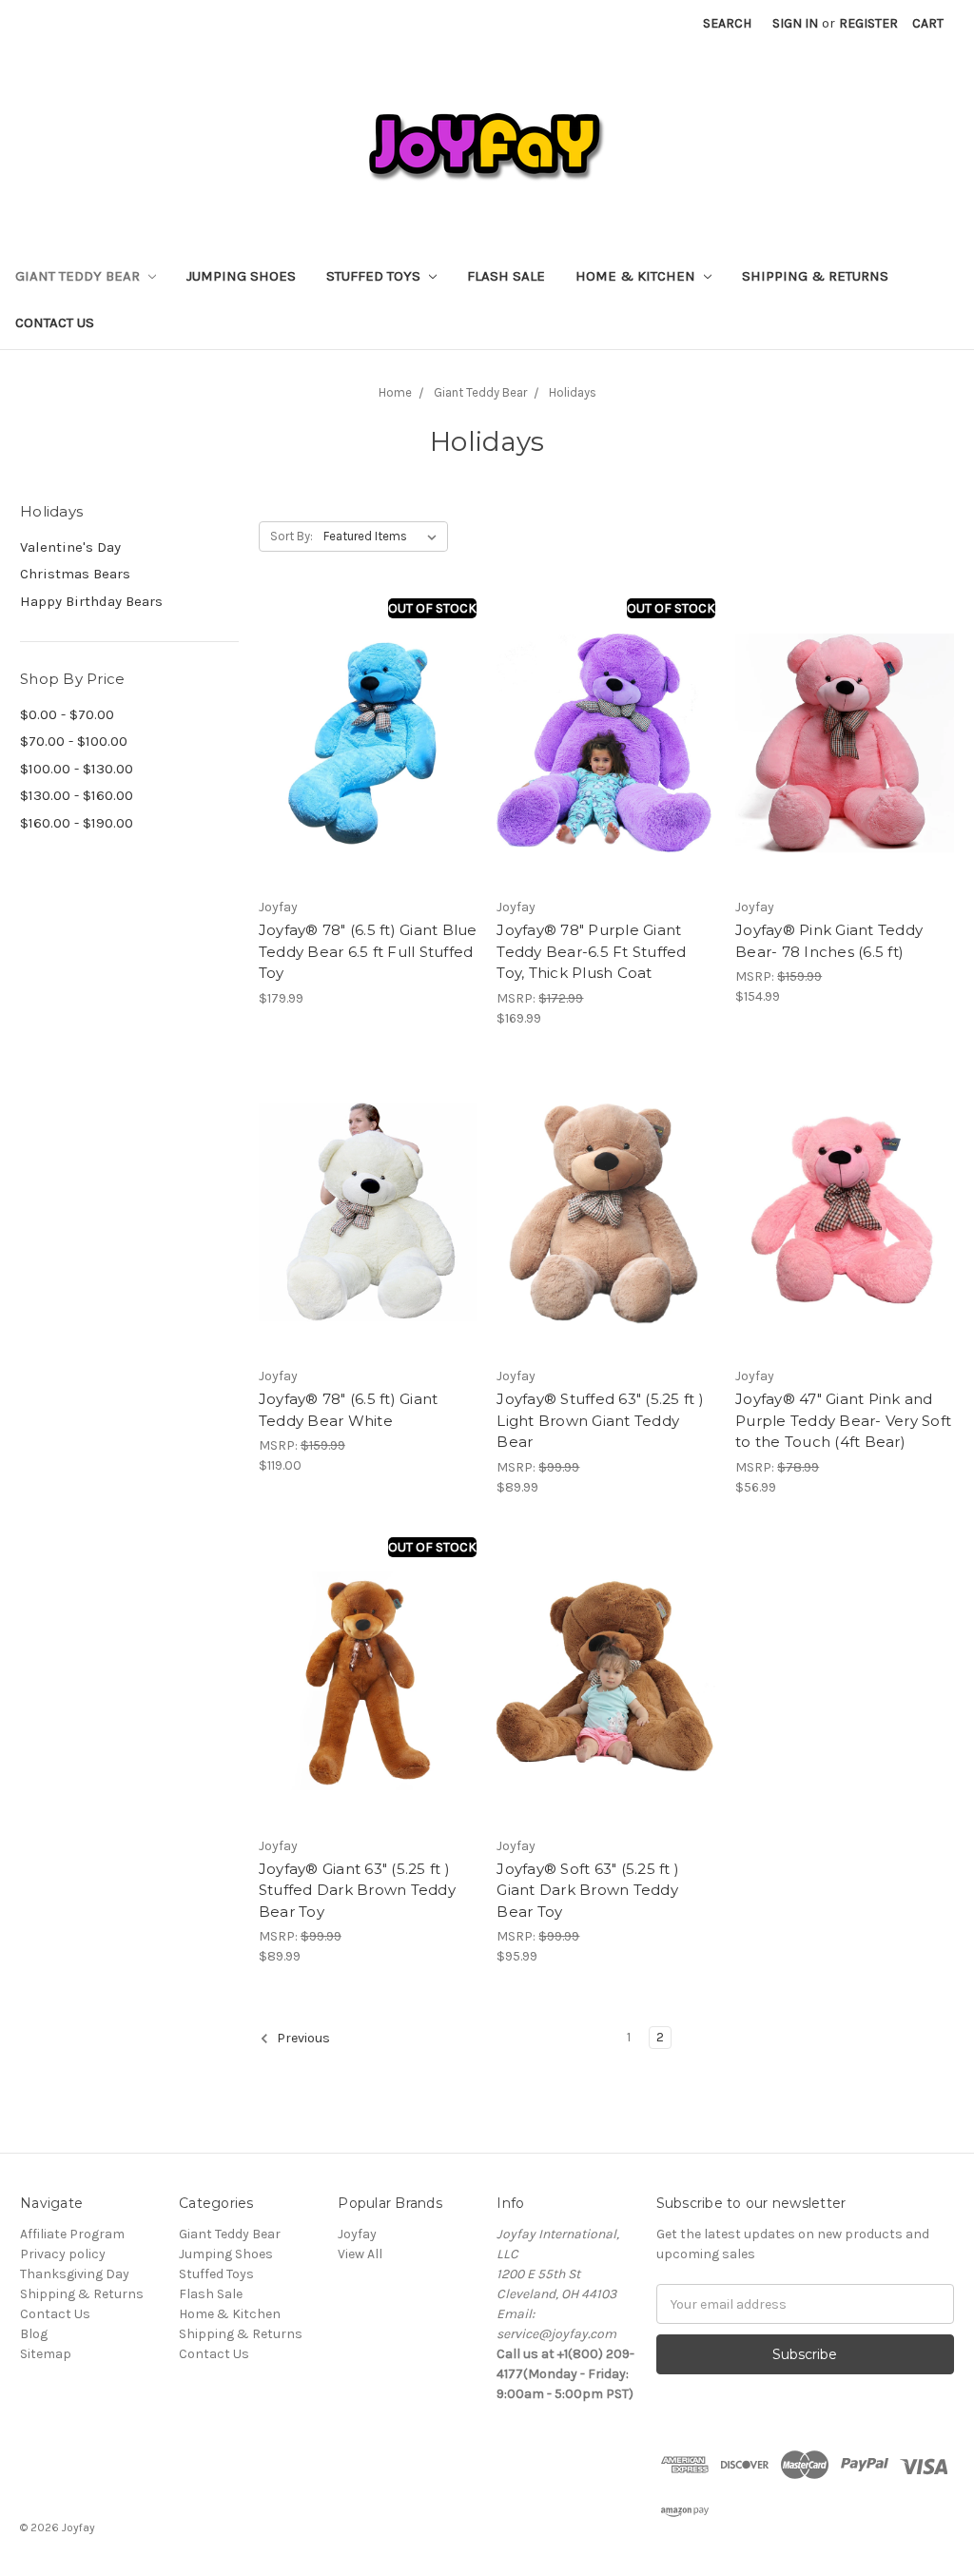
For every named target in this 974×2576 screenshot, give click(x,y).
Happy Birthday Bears (91, 601)
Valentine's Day (70, 547)
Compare (361, 743)
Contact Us (55, 322)
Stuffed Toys (375, 276)
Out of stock (432, 608)
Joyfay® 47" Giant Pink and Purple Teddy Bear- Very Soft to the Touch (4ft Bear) (843, 1420)
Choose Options (845, 1246)
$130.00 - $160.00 (77, 795)
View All (360, 2254)
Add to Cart (845, 776)
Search (727, 23)
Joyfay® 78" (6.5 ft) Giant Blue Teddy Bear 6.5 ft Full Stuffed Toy (368, 951)
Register (868, 23)
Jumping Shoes (241, 276)
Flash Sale (506, 276)
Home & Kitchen (637, 276)
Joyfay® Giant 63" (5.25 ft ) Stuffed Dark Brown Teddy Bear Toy (357, 1890)
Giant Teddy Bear (79, 276)
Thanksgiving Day (75, 2274)
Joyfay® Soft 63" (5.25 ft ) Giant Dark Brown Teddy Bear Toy (588, 1890)
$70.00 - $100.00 (74, 741)
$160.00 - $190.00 (77, 823)
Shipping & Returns (815, 276)
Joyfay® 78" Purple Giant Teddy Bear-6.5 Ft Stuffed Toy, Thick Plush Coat (591, 951)
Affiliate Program (72, 2234)
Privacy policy (63, 2254)
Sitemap (46, 2354)
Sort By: (292, 536)
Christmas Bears (75, 574)
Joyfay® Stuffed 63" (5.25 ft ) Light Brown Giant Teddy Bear (600, 1420)
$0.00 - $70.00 (67, 714)
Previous (302, 2039)
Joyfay (357, 2234)
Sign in (795, 23)
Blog (34, 2334)
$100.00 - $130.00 (77, 769)
